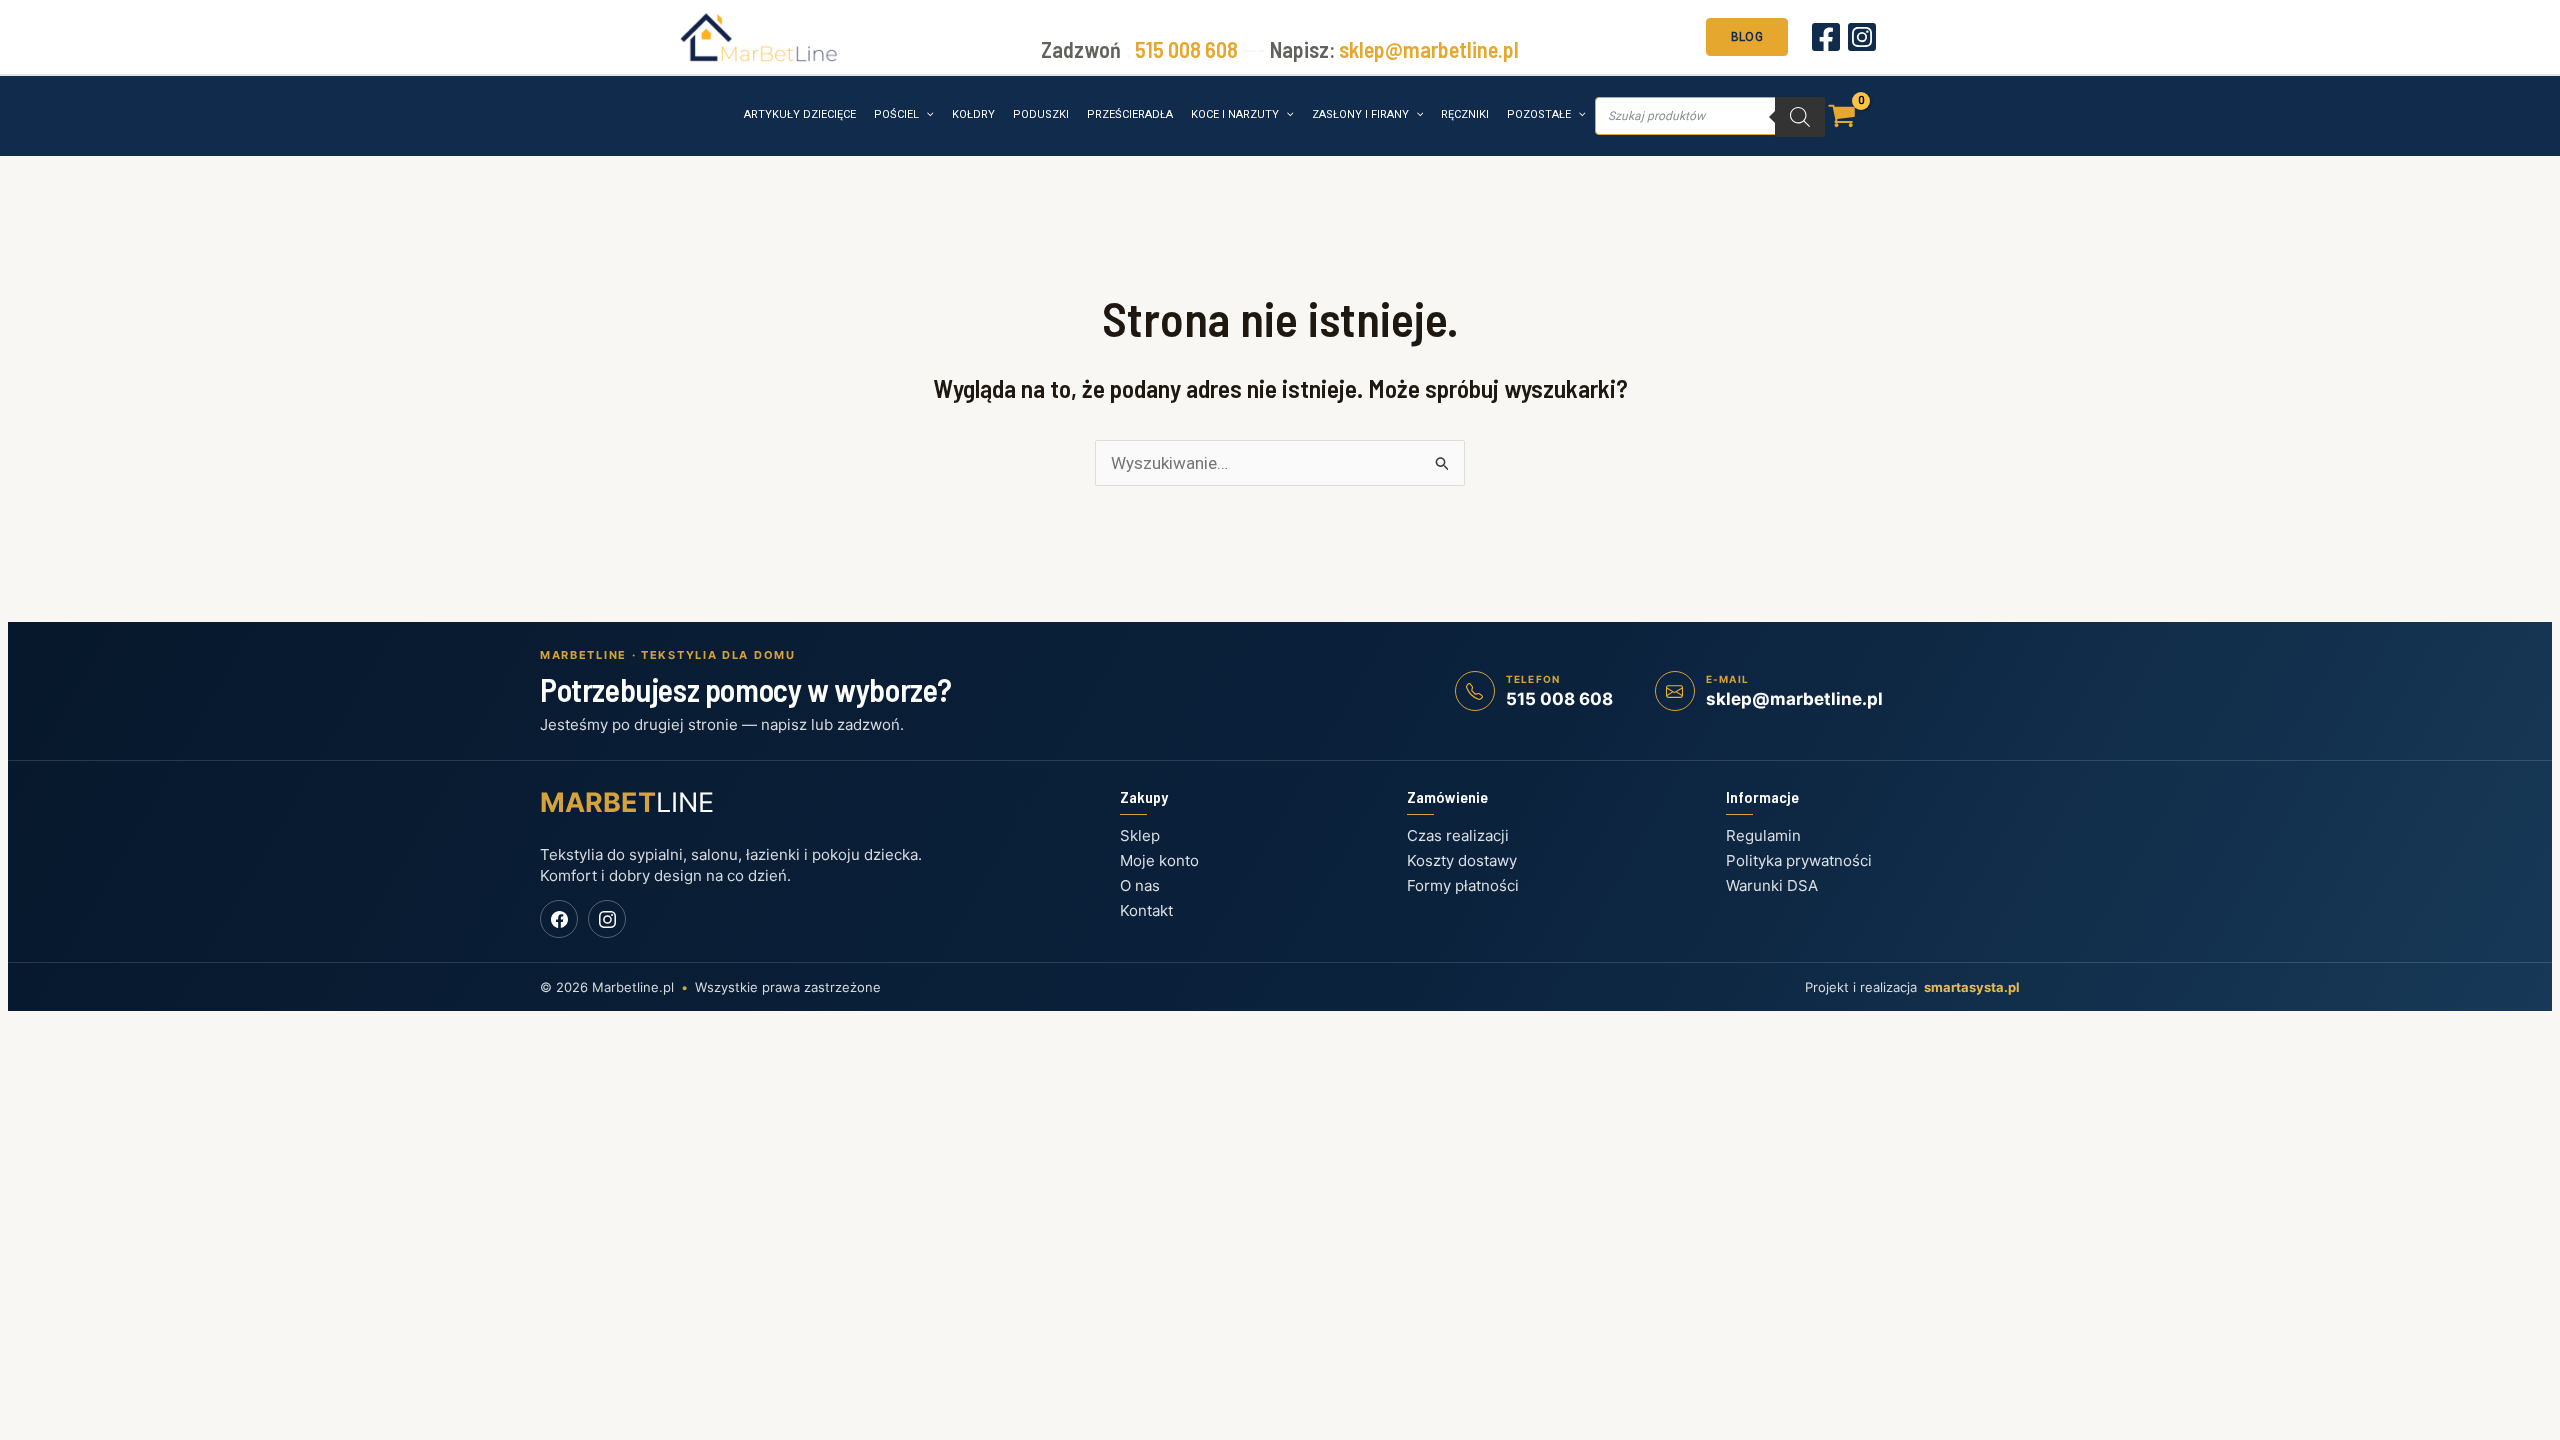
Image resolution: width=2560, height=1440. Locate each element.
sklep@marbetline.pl (1429, 49)
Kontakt (1146, 910)
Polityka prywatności (1799, 860)
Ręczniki (1465, 114)
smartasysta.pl (1972, 987)
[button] (1747, 35)
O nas (1140, 885)
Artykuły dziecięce (800, 114)
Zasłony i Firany (1360, 114)
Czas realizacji (1458, 835)
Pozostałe (1539, 114)
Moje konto (1159, 860)
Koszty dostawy (1462, 860)
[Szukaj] (1800, 117)
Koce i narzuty (1235, 114)
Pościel (896, 114)
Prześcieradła (1130, 114)
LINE (627, 802)
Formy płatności (1463, 885)
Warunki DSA (1772, 885)
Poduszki (1041, 114)
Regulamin (1763, 835)
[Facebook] (1826, 37)
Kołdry (973, 114)
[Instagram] (1862, 37)
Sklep (1140, 835)
